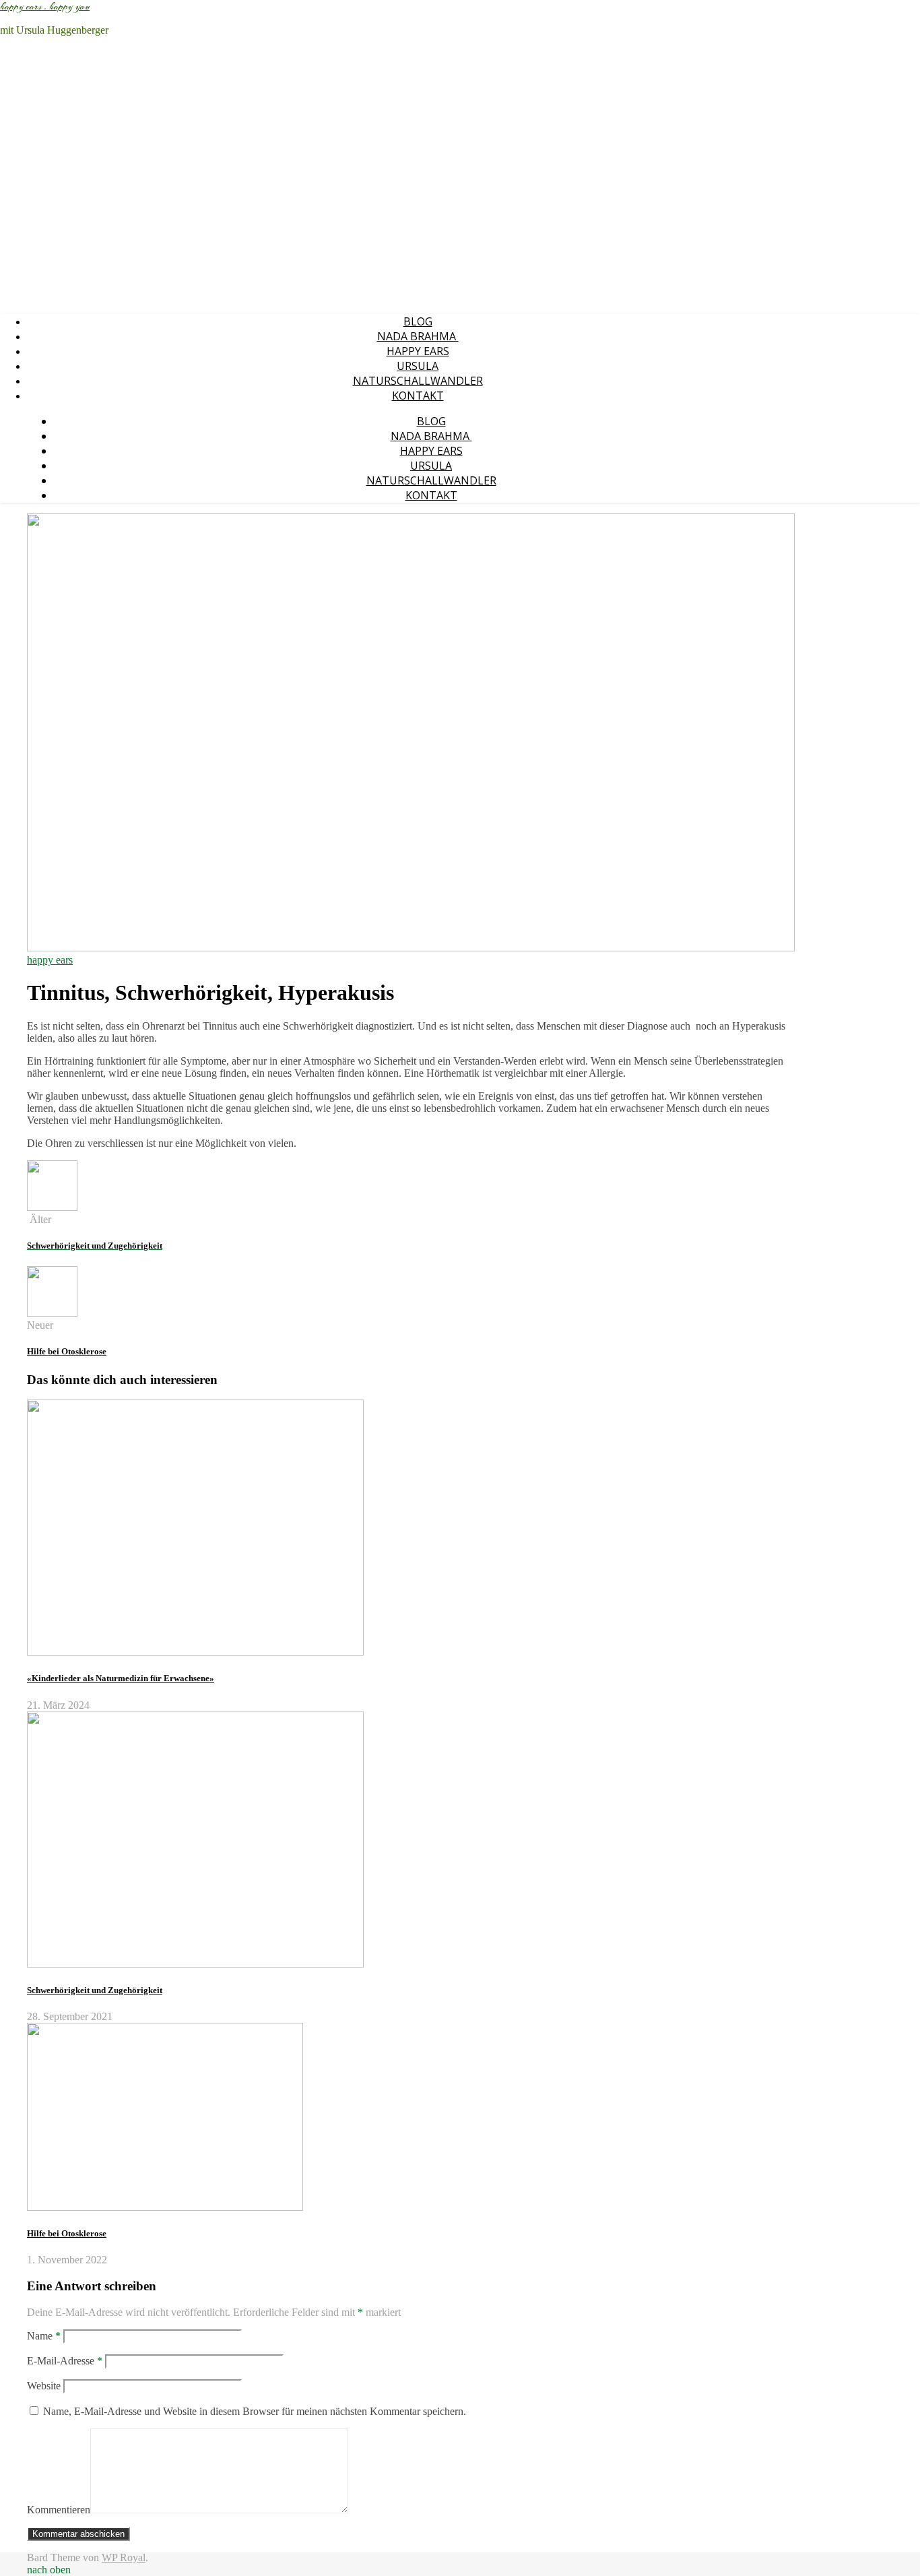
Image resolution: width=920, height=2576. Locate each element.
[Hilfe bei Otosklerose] (52, 1313)
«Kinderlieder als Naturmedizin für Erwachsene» (121, 1678)
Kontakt (418, 396)
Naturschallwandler (418, 381)
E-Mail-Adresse (65, 2361)
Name (44, 2336)
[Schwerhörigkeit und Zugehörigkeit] (52, 1207)
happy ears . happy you (45, 7)
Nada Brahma (418, 336)
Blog (418, 321)
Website (44, 2386)
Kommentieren (59, 2510)
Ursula (418, 366)
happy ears (418, 351)
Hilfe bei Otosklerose (67, 2233)
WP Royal (124, 2557)
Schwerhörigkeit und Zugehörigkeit (95, 1990)
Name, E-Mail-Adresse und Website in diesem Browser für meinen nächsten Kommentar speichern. (255, 2411)
